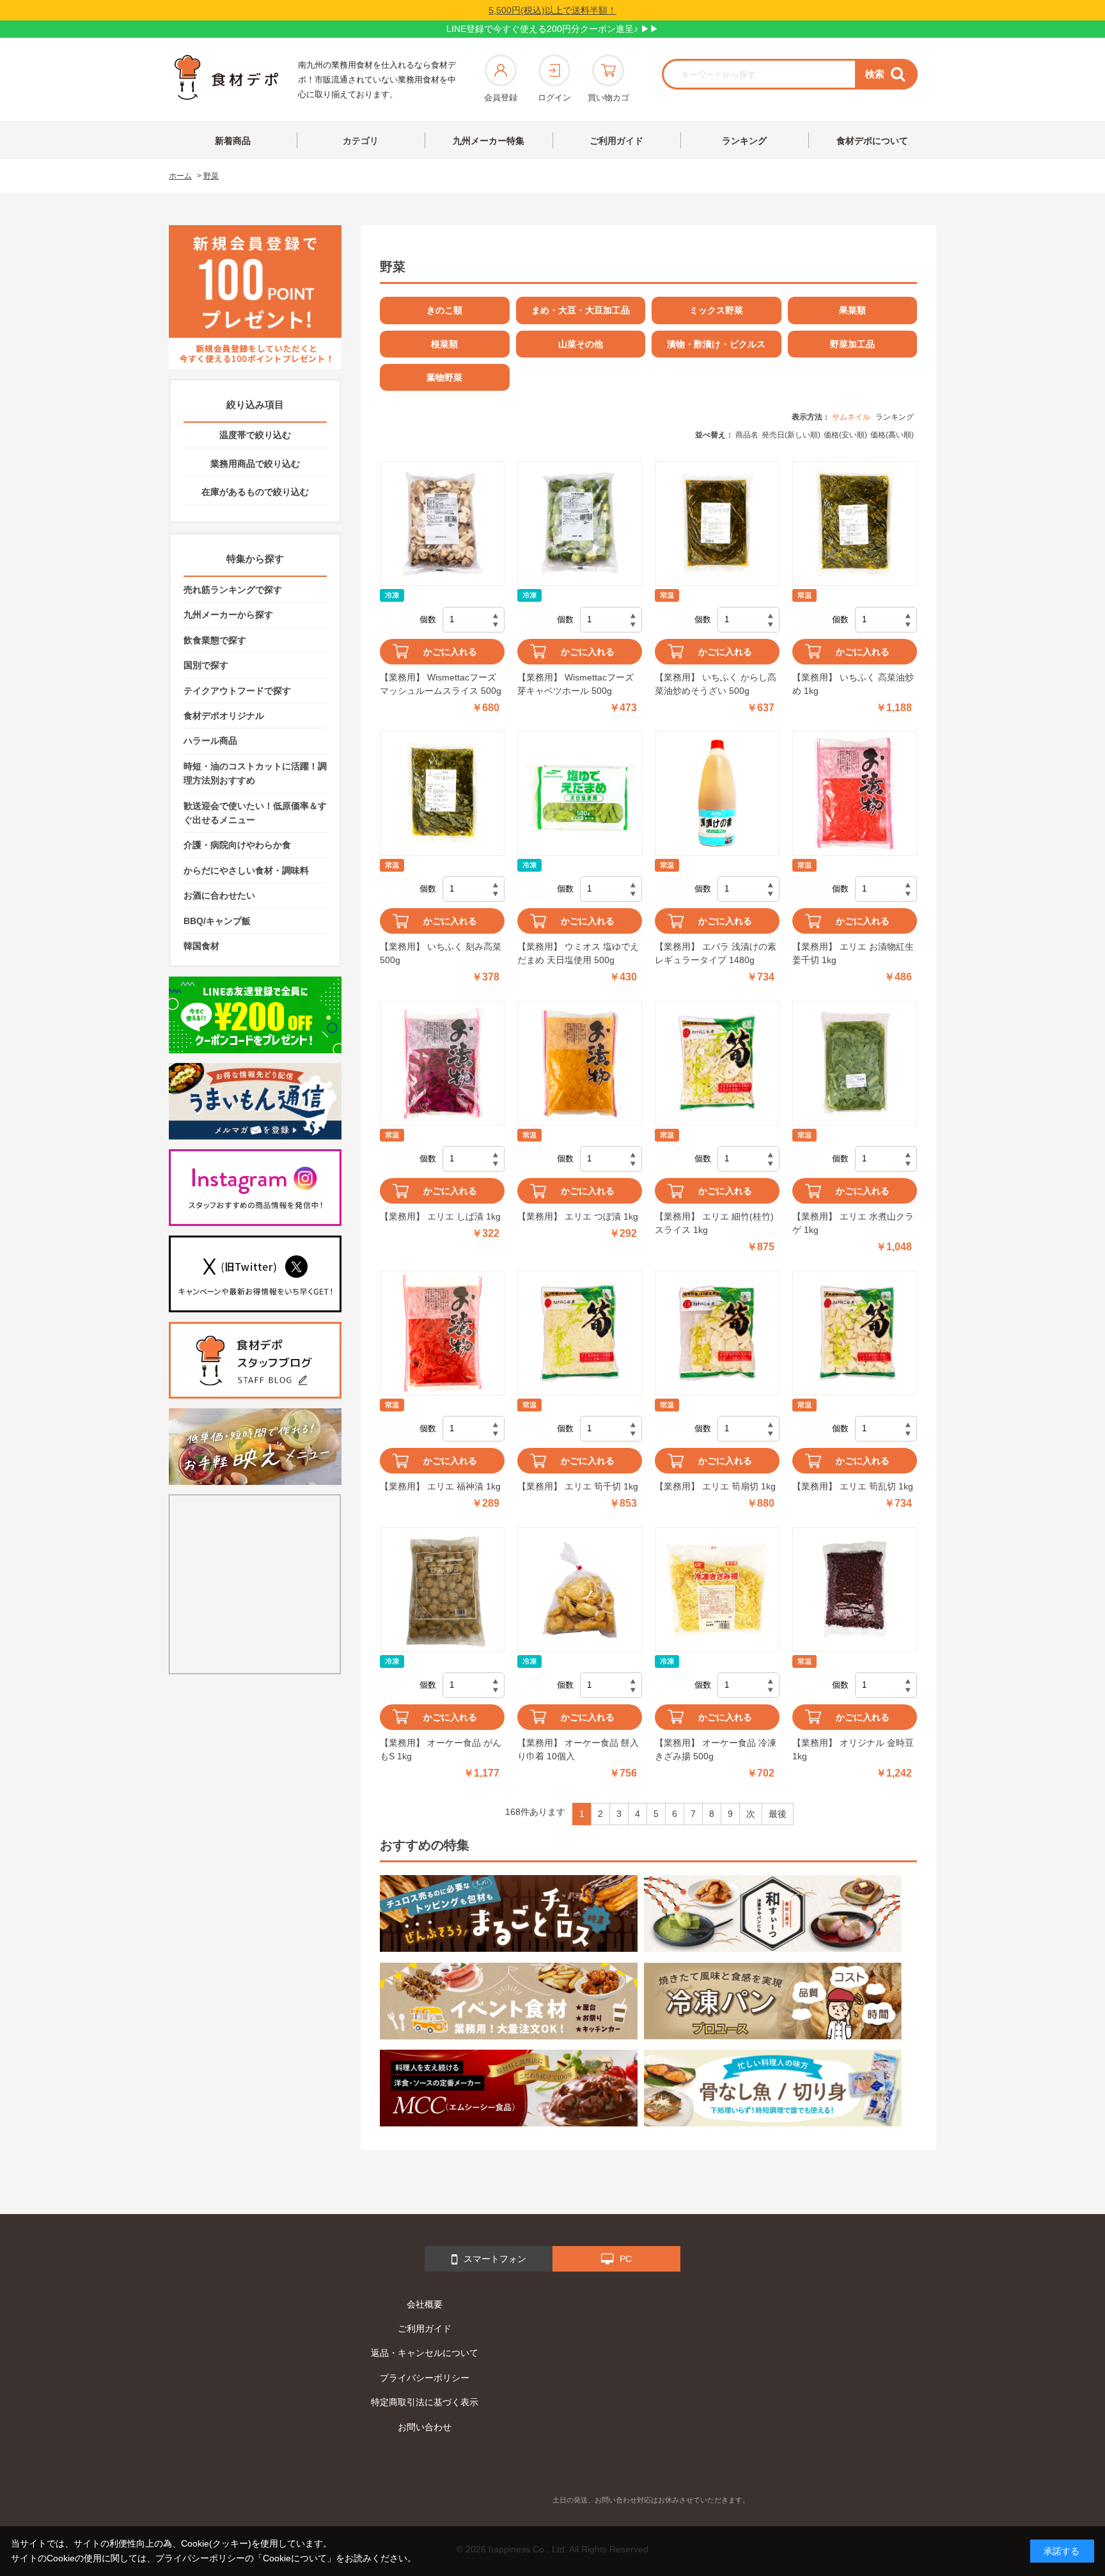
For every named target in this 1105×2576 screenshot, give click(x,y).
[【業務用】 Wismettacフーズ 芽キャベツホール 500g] (580, 523)
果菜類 (852, 310)
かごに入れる (450, 652)
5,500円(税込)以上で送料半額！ (552, 10)
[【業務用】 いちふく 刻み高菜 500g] (442, 793)
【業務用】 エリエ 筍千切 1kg (578, 1486)
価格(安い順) (845, 435)
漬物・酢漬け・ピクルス (716, 344)
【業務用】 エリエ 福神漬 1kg (440, 1486)
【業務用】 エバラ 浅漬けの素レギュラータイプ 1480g (716, 953)
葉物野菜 (444, 377)
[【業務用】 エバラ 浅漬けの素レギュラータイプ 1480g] (717, 793)
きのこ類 (444, 310)
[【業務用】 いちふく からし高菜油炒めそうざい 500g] (717, 523)
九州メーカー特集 (489, 141)
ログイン (554, 98)
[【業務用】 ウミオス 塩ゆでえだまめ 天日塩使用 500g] (580, 793)
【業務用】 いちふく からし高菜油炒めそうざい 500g (716, 684)
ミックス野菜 (716, 310)
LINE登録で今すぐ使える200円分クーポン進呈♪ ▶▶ (552, 29)
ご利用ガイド (616, 141)
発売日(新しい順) (791, 435)
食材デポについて (872, 141)
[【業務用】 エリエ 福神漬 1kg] (442, 1333)
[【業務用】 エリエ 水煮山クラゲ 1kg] (855, 1063)
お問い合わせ (425, 2427)
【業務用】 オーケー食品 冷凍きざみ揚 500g (716, 1749)
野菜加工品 (852, 344)
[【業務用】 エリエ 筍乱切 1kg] (855, 1333)
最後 (778, 1814)
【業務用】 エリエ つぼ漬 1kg (578, 1216)
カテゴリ (361, 141)
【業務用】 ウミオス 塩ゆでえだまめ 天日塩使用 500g (578, 953)
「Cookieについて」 (295, 2558)
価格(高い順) (892, 435)
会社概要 (425, 2304)
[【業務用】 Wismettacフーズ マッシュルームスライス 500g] (442, 523)
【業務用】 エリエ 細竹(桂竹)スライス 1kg (714, 1223)
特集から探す (255, 559)
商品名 (747, 435)
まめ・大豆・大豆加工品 (581, 310)
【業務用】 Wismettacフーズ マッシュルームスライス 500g (441, 684)
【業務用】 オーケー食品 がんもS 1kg (441, 1749)
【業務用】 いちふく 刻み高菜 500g (441, 953)
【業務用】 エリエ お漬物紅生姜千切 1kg (853, 953)
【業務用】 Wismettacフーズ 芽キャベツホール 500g (576, 684)
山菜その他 (581, 344)
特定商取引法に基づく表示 (425, 2402)
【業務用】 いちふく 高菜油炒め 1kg (853, 684)
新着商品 (233, 141)
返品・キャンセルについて (425, 2353)
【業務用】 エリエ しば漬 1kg (440, 1216)
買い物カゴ (608, 98)
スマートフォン (495, 2259)
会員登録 (501, 98)
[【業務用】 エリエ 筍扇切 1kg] (717, 1333)
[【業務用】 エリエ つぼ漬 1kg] (580, 1063)
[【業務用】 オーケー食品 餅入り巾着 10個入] (580, 1590)
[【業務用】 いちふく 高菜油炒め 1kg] (855, 523)
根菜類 (444, 344)
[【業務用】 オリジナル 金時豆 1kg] (855, 1590)
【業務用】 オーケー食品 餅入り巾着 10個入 (578, 1749)
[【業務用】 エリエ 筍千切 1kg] (580, 1333)
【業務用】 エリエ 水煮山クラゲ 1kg (853, 1223)
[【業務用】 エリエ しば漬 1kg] (442, 1063)
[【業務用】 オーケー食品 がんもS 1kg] (442, 1590)
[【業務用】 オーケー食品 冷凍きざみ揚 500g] (717, 1590)
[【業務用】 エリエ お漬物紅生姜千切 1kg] (855, 793)
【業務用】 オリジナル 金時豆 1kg (853, 1749)
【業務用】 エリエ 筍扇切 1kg (715, 1486)
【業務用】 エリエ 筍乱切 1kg (853, 1486)
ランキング (744, 141)
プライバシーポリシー (425, 2378)
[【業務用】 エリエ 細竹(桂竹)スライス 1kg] (717, 1063)
